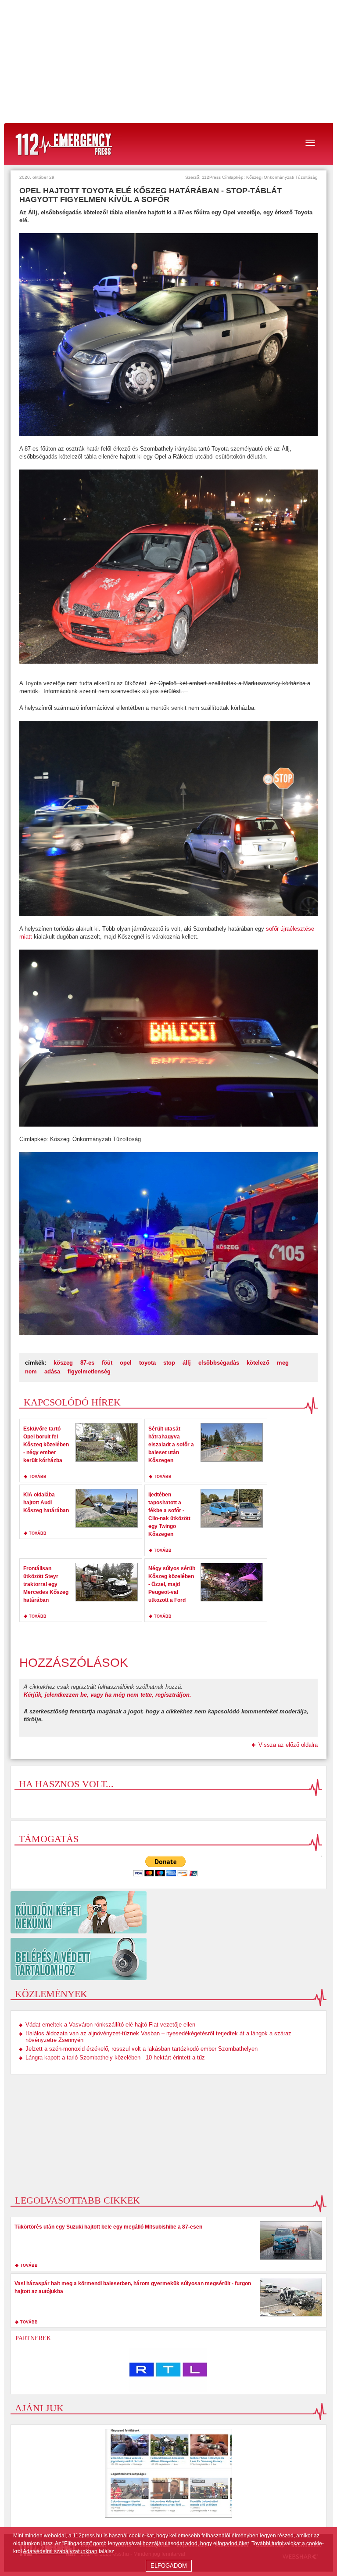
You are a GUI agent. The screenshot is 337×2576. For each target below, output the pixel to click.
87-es (87, 1363)
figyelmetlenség (89, 1371)
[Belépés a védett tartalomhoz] (168, 1959)
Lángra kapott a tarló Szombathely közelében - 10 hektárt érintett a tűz (115, 2058)
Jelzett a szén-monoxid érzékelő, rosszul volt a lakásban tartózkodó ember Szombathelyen (142, 2049)
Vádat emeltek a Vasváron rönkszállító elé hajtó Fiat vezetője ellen (110, 2025)
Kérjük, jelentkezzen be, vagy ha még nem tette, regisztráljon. (108, 1695)
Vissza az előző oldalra (288, 1745)
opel (126, 1363)
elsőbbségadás (219, 1363)
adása (52, 1371)
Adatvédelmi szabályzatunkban (60, 2551)
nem (31, 1371)
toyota (147, 1363)
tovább (38, 1477)
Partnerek (33, 2338)
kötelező (258, 1363)
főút (107, 1363)
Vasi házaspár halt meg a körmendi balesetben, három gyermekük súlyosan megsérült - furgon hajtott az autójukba (133, 2287)
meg (283, 1363)
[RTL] (168, 2370)
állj (187, 1363)
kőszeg (63, 1363)
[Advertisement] (168, 61)
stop (169, 1363)
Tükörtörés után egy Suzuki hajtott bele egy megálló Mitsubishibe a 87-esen (108, 2227)
